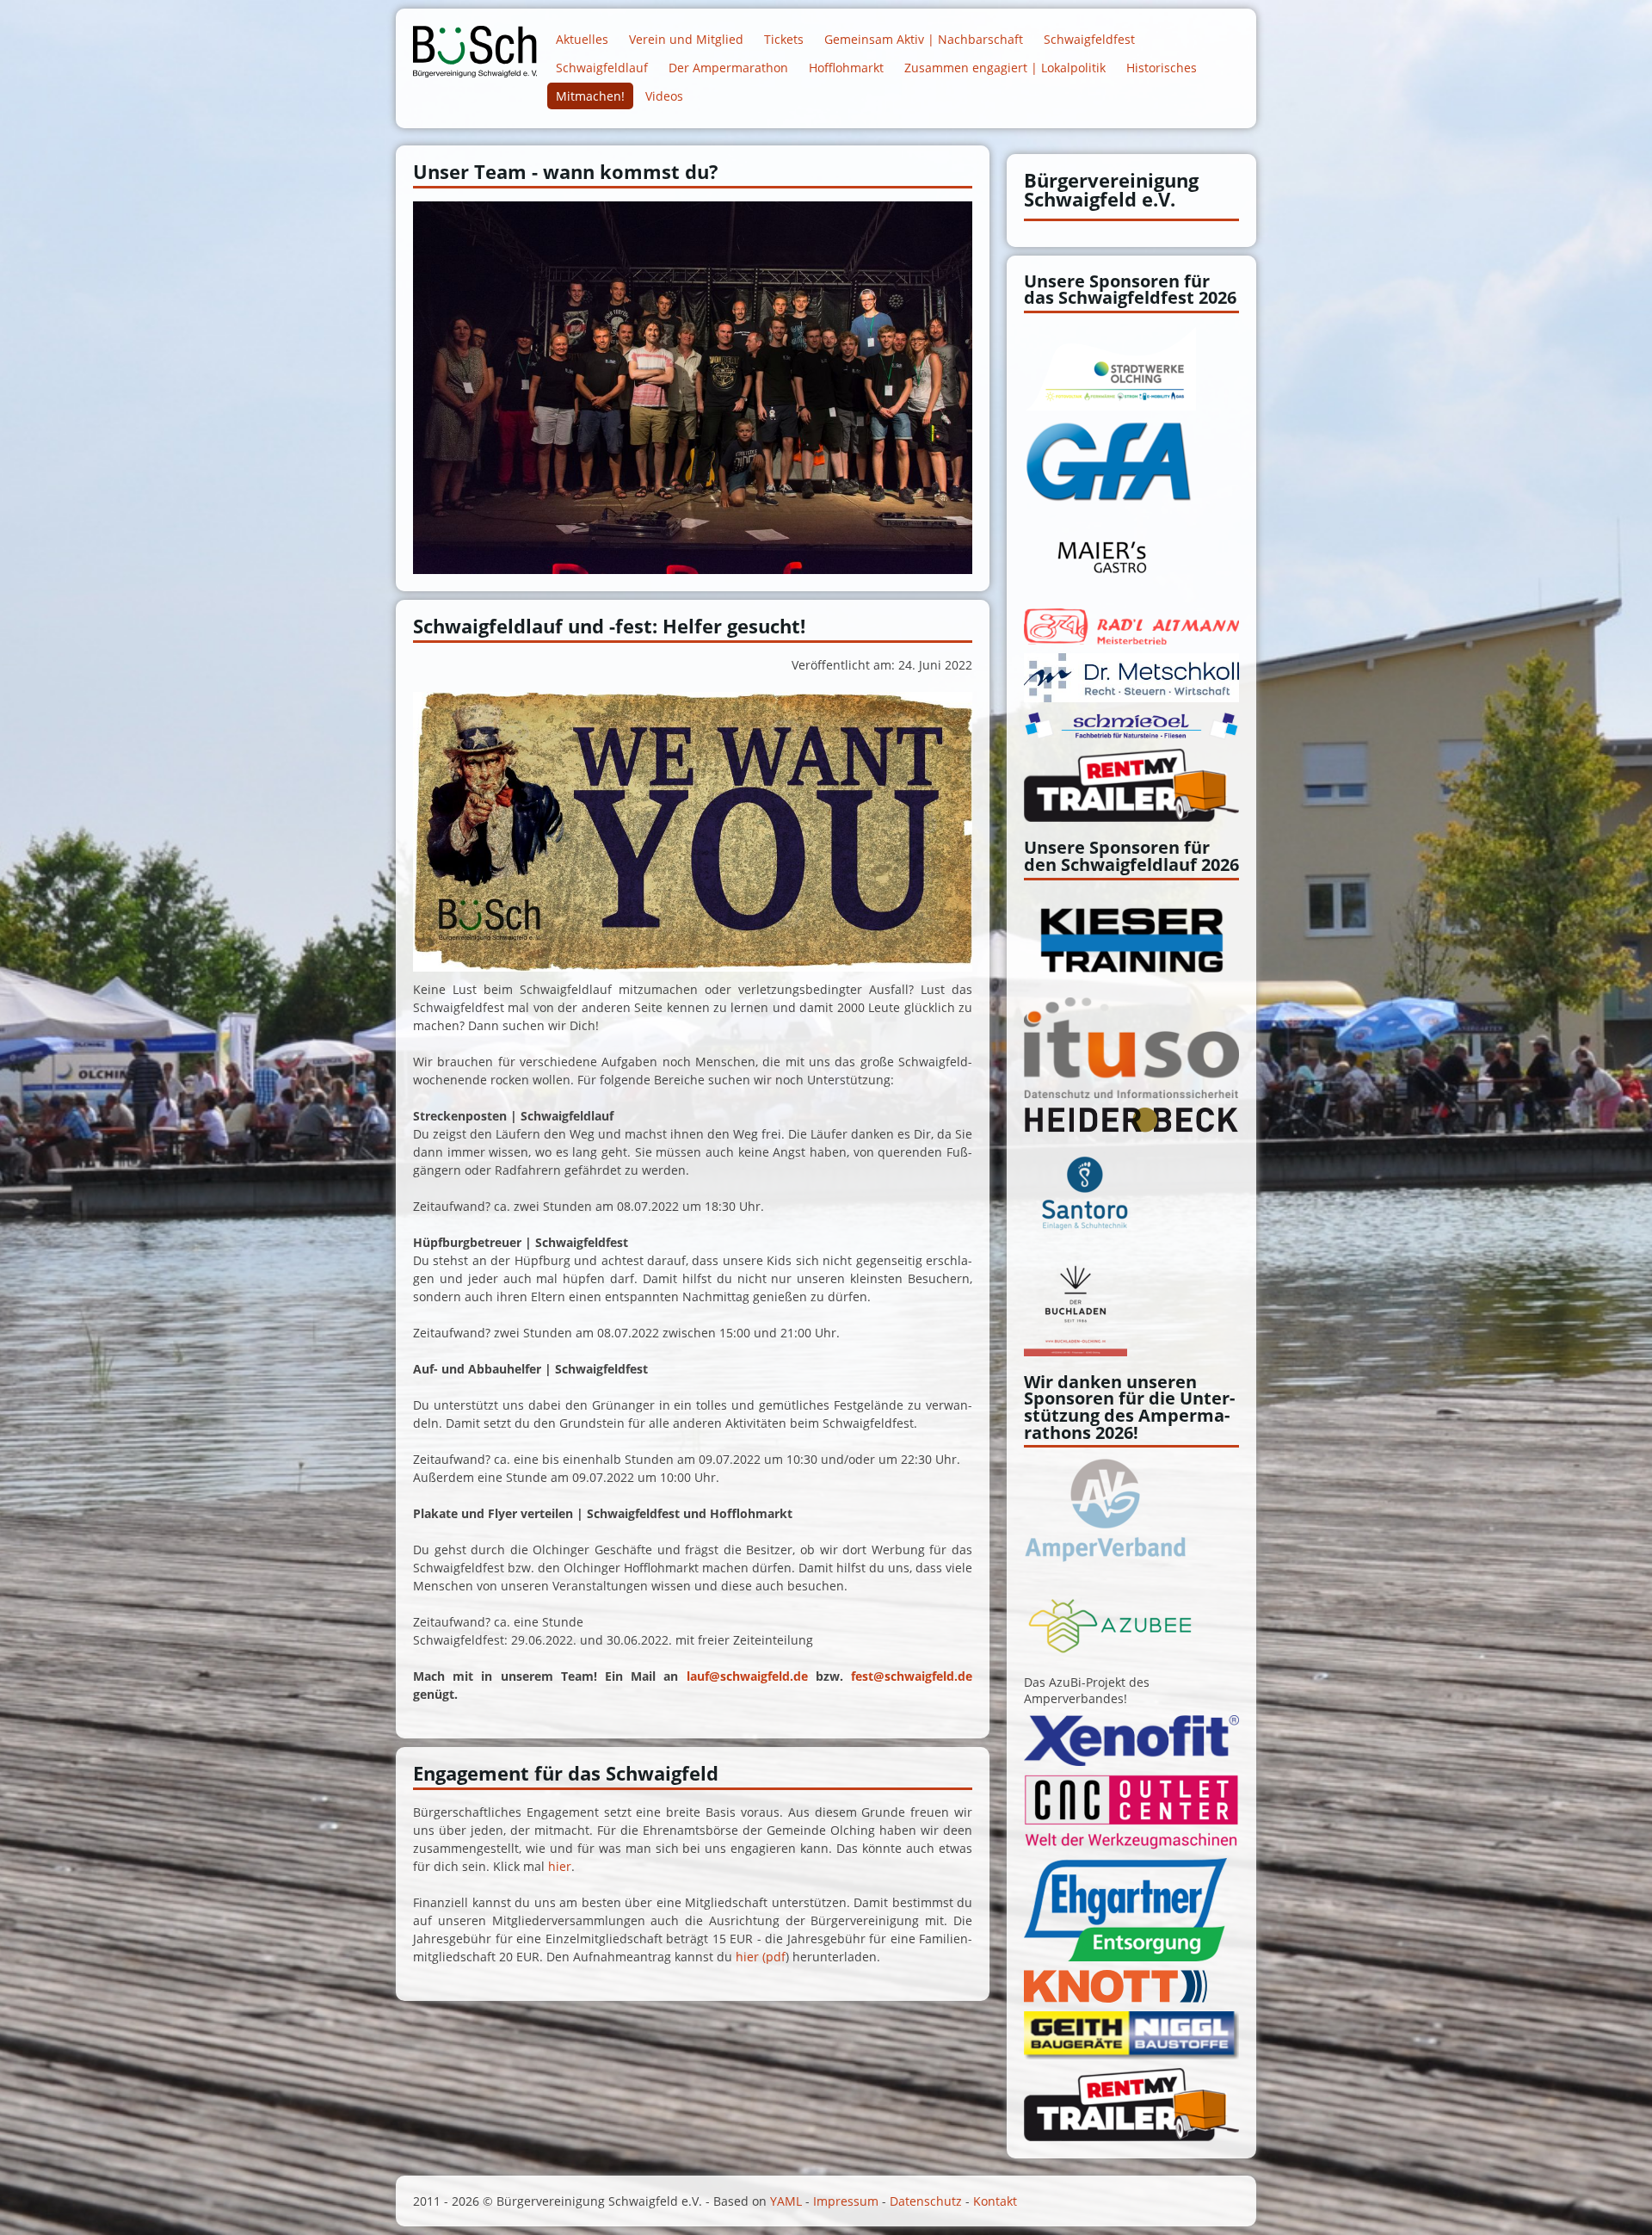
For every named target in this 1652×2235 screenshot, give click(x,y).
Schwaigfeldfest (1089, 39)
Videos (664, 96)
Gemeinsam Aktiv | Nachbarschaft (924, 39)
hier (560, 1866)
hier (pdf (761, 1957)
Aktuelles (582, 39)
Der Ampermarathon (728, 68)
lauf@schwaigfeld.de (747, 1676)
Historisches (1162, 68)
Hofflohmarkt (846, 68)
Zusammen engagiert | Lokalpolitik (1005, 68)
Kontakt (995, 2201)
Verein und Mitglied (686, 39)
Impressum (846, 2201)
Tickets (784, 39)
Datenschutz (926, 2201)
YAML (786, 2201)
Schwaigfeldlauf (602, 68)
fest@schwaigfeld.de (912, 1676)
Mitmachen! (590, 96)
